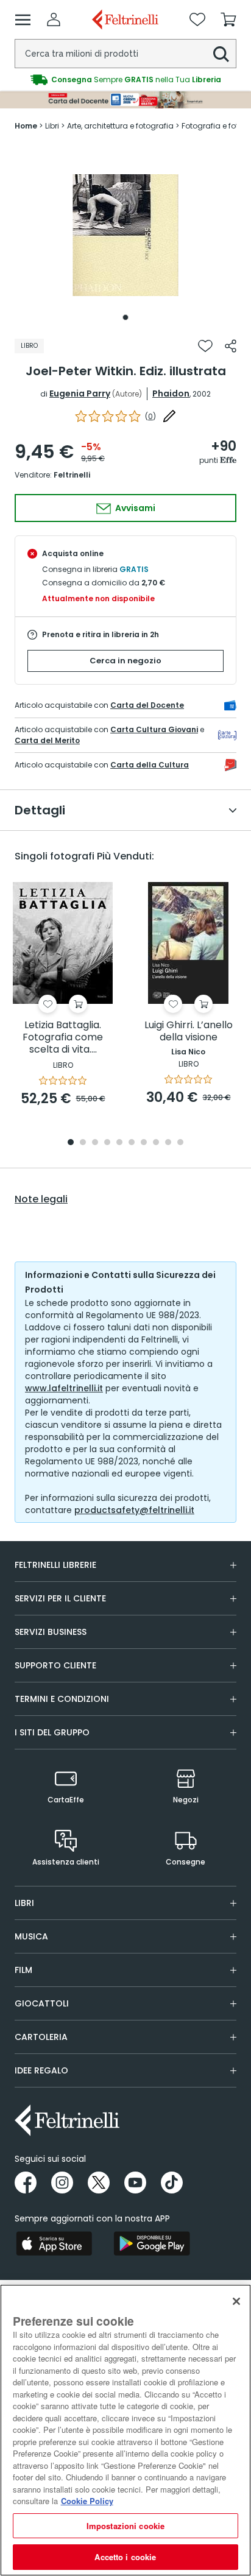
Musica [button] (31, 1936)
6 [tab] (132, 1143)
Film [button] (23, 1970)
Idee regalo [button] (41, 2070)
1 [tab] (125, 317)
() (150, 416)
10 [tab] (180, 1143)
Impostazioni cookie (125, 2526)
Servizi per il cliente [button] (60, 1598)
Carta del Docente (147, 705)
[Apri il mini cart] (228, 19)
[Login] (54, 19)
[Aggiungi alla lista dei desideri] (205, 346)
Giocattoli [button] (42, 2003)
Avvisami (134, 508)
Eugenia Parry (80, 393)
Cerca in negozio (125, 661)
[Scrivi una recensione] (169, 416)
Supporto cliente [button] (55, 1665)
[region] (125, 2430)
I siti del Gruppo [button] (52, 1732)
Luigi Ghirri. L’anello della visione (189, 1032)
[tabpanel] (125, 235)
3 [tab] (95, 1143)
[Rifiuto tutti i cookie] (236, 2301)
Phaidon (171, 393)
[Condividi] (231, 346)
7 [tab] (144, 1143)
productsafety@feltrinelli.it (134, 1510)
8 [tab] (156, 1143)
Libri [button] (24, 1903)
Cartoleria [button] (41, 2037)
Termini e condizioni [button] (62, 1699)
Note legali (41, 1199)
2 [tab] (83, 1143)
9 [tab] (168, 1143)
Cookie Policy (87, 2501)
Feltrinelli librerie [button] (55, 1565)
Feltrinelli (72, 475)
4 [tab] (107, 1143)
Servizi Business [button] (51, 1632)
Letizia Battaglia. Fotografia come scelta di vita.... (63, 1038)
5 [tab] (119, 1143)
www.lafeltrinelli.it (64, 1388)
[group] (125, 80)
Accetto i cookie (125, 2557)
